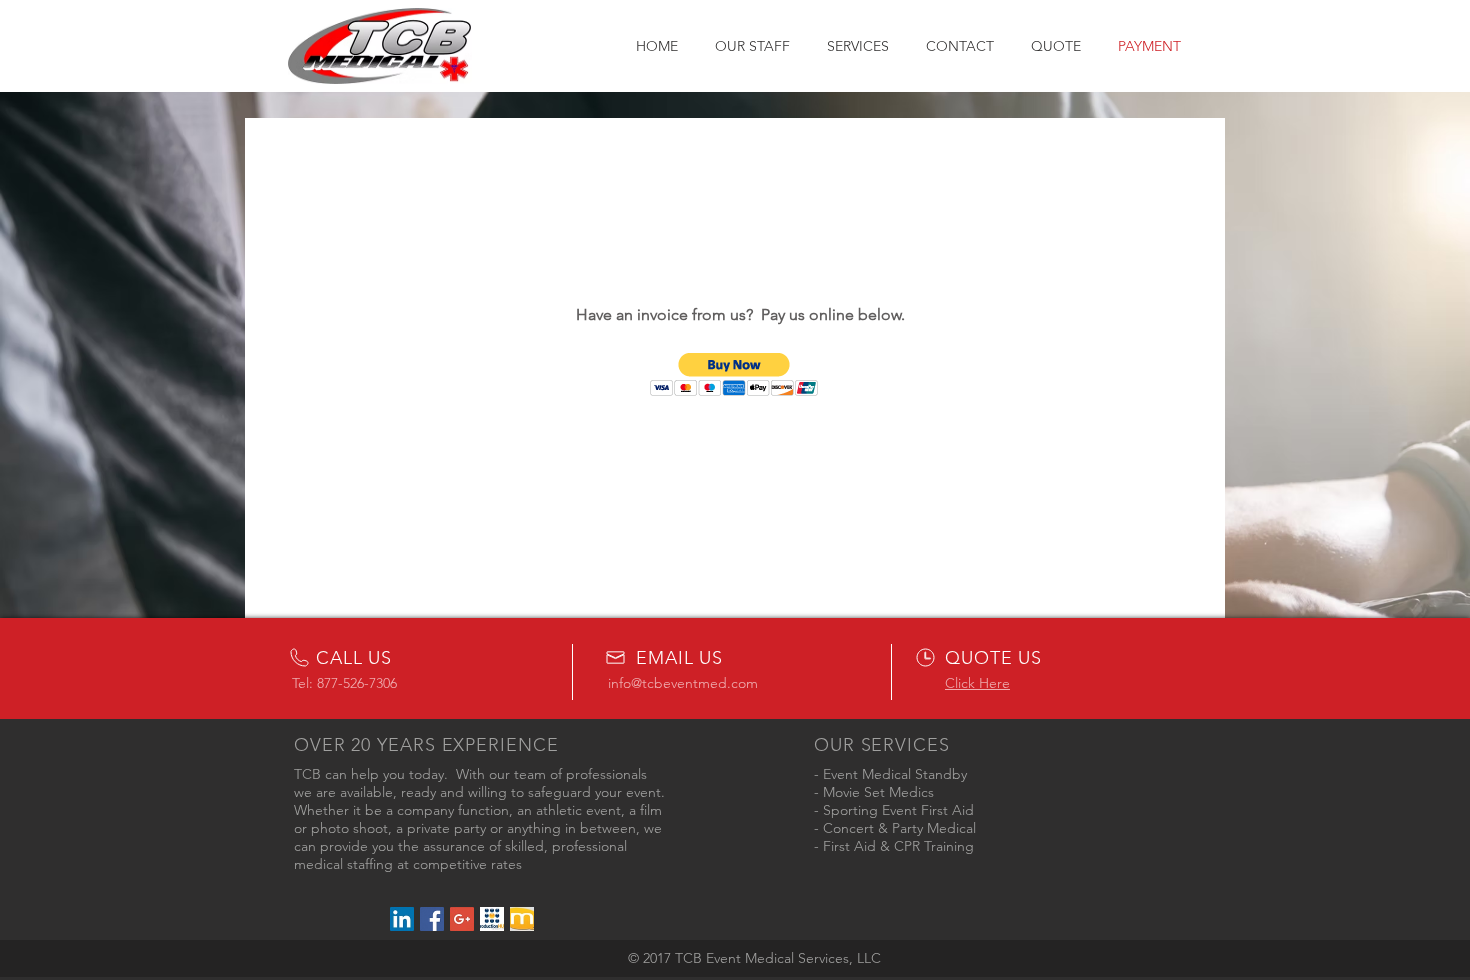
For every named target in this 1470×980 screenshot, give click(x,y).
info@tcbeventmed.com (683, 683)
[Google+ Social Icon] (462, 919)
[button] (734, 374)
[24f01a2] (492, 919)
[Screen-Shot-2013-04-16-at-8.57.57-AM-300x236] (522, 919)
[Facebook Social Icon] (432, 919)
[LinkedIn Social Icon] (402, 919)
